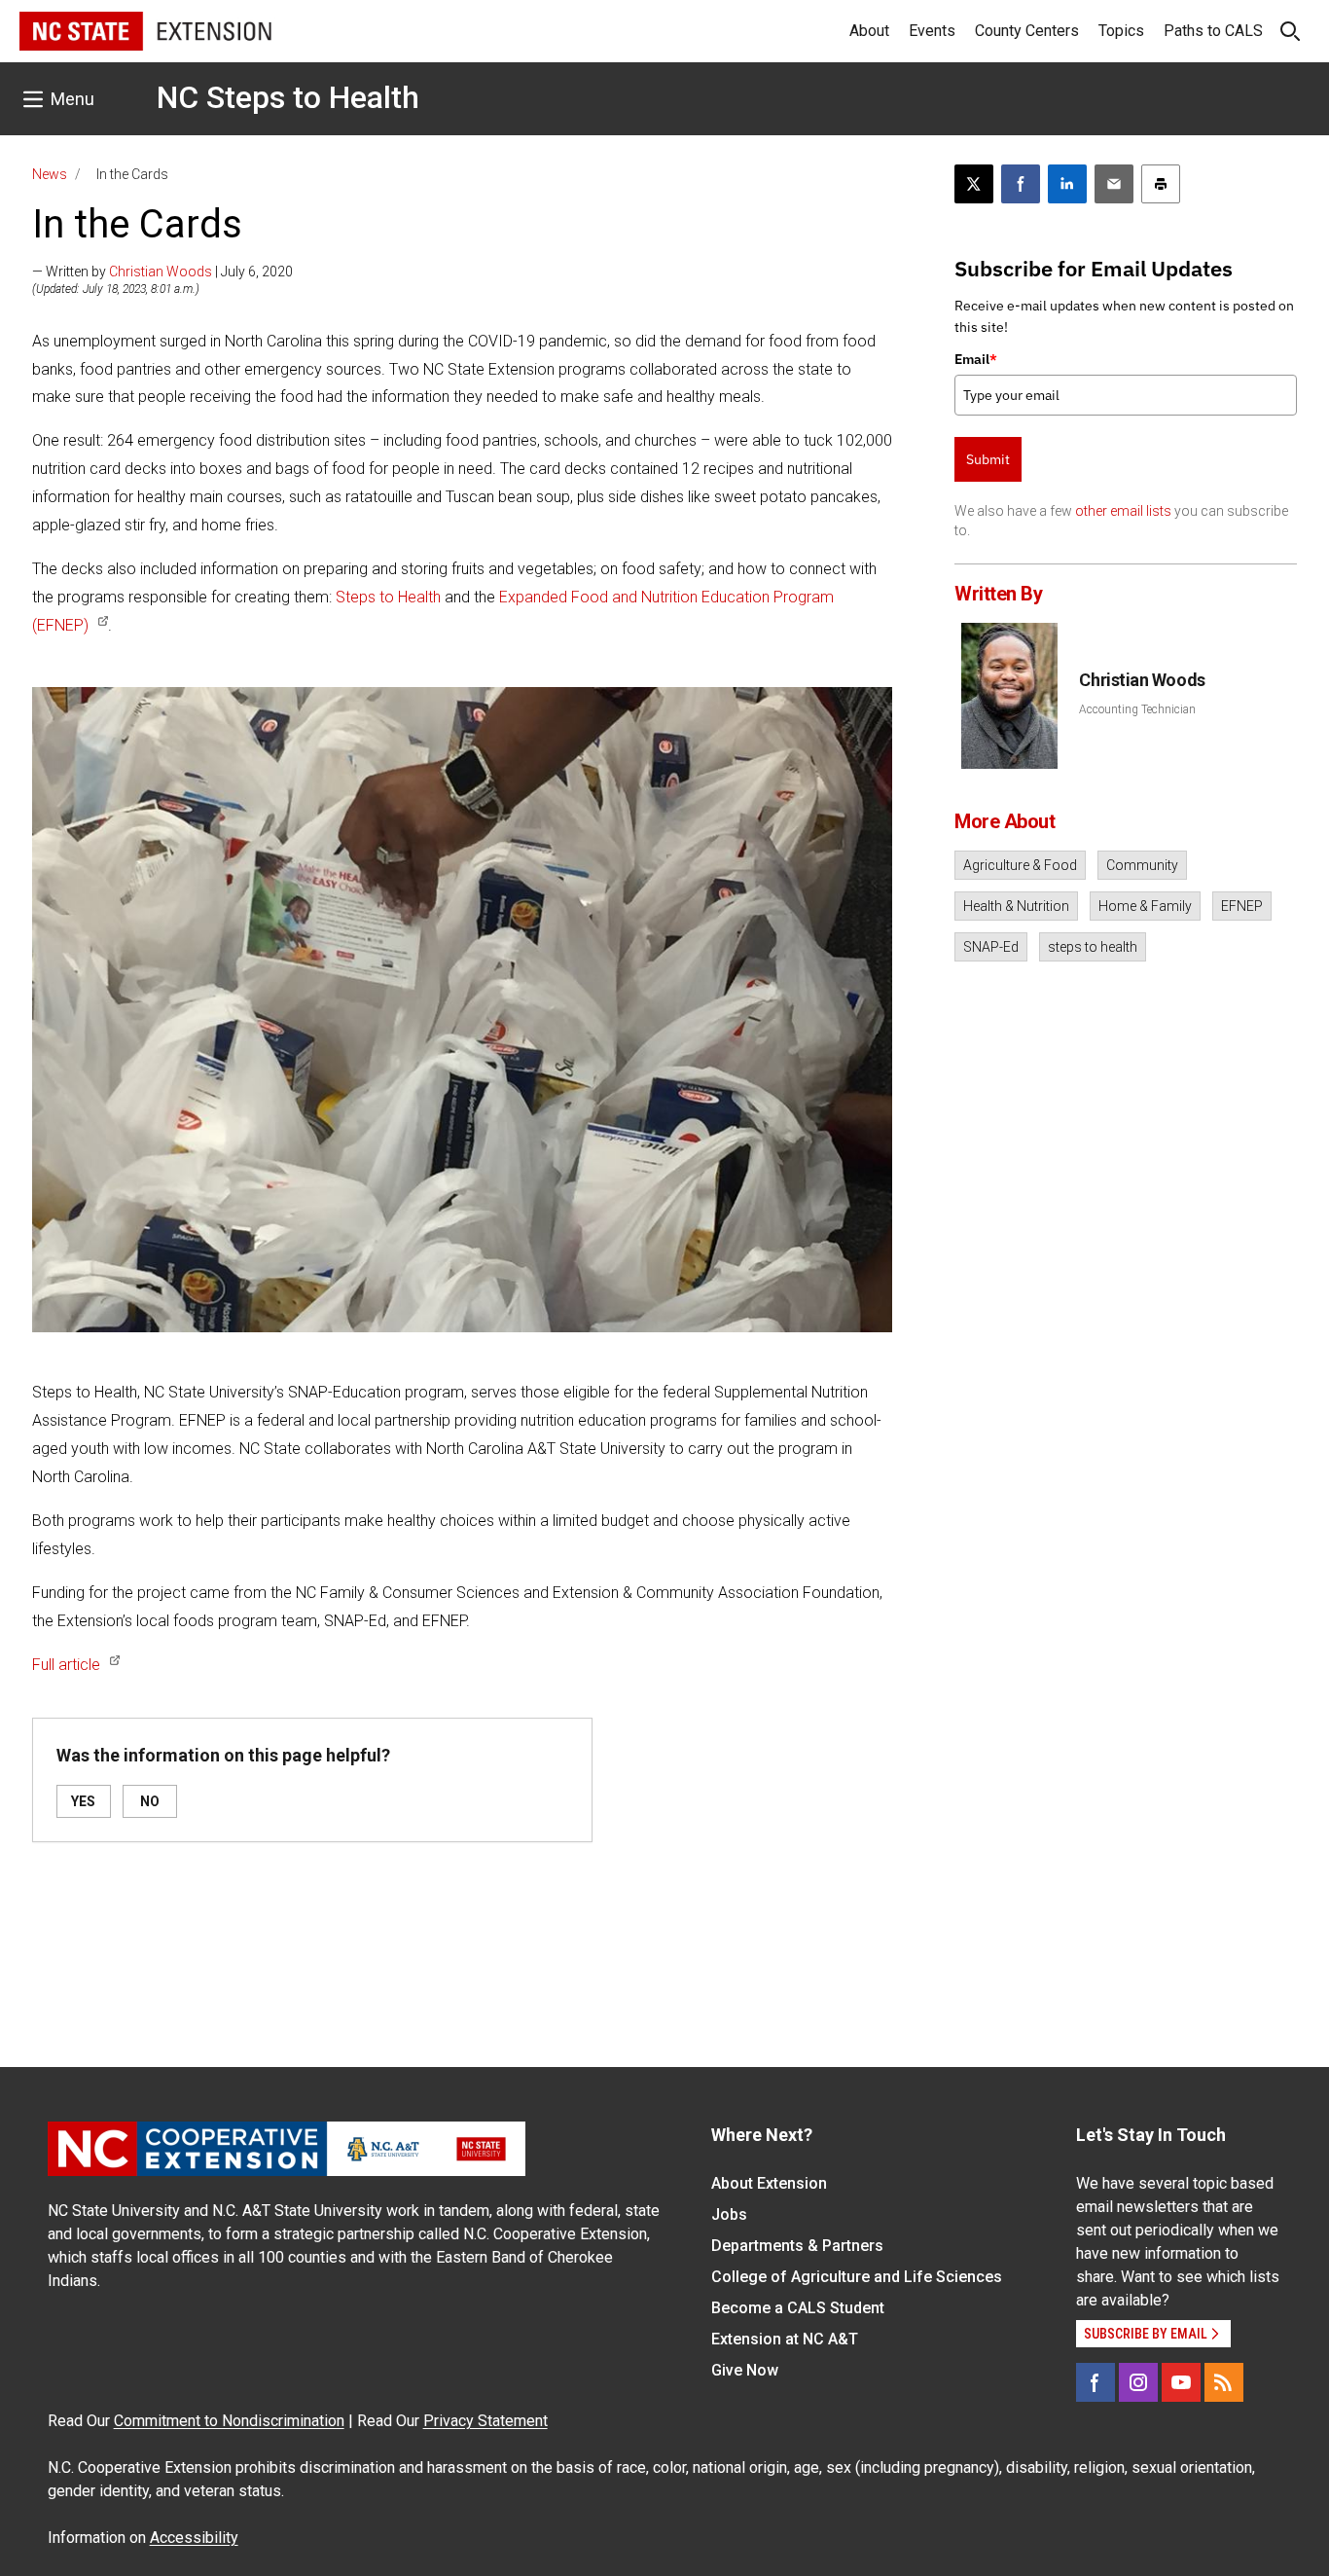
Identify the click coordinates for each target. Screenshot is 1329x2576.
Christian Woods (161, 272)
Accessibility (194, 2538)
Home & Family (1145, 906)
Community (1142, 865)
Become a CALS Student (798, 2308)
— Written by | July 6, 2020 (162, 272)
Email (976, 359)
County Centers (1027, 31)
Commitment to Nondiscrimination (229, 2421)
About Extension (769, 2183)
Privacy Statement (485, 2421)
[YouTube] (1181, 2382)
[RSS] (1224, 2382)
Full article (66, 1665)
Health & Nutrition (1016, 906)
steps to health (1093, 947)
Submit (988, 459)
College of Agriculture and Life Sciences (857, 2277)
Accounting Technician (1137, 709)
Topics (1121, 31)
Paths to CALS (1213, 31)
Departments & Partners (797, 2246)
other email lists (1123, 511)
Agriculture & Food (1020, 865)
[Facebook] (1096, 2382)
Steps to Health (388, 597)
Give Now (745, 2370)
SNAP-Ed (991, 947)
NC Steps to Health (288, 97)
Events (932, 31)
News (50, 174)
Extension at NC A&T (785, 2339)
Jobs (729, 2214)
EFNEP (1242, 906)
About (869, 31)
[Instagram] (1138, 2382)
